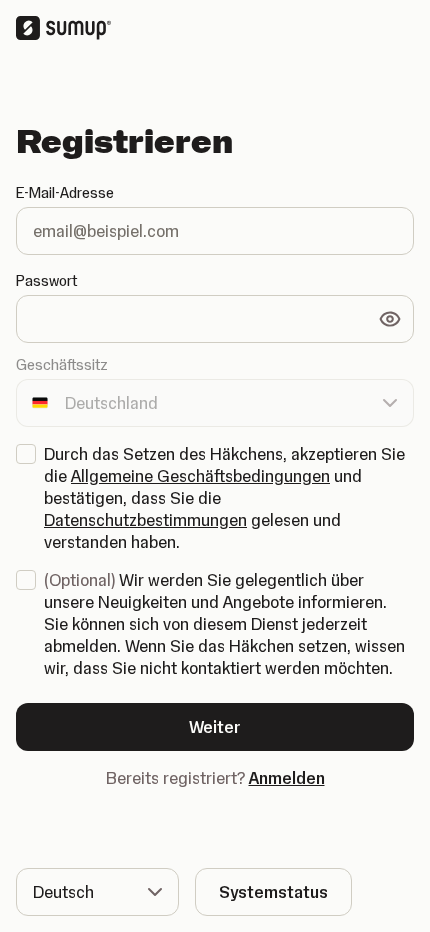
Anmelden (287, 778)
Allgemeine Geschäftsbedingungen (200, 476)
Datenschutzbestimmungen (145, 520)
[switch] (390, 319)
